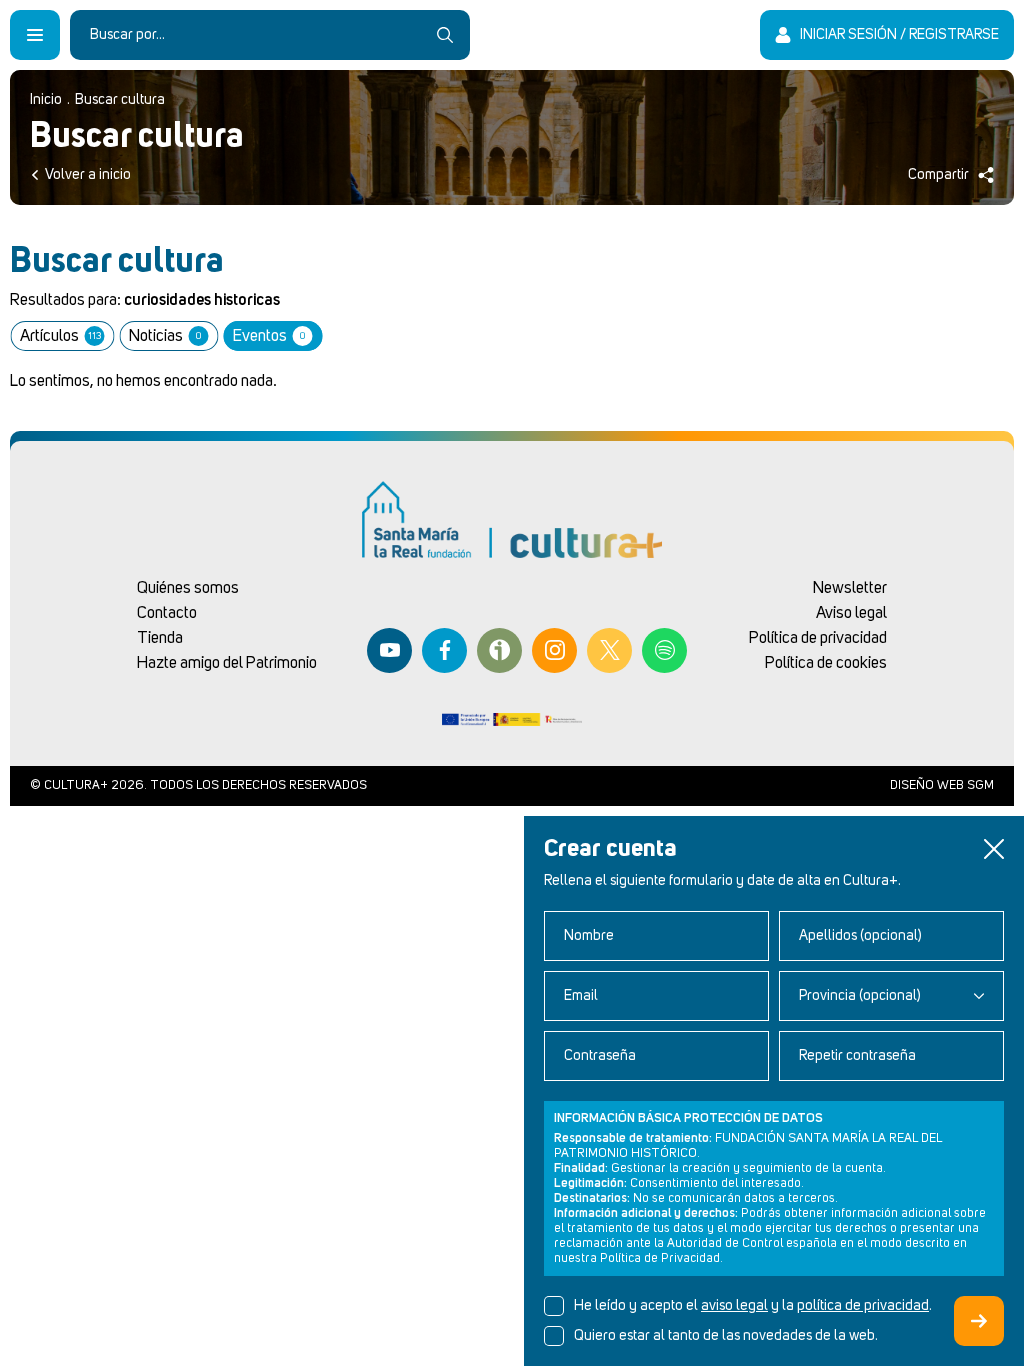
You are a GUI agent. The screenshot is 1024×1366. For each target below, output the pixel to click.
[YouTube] (389, 650)
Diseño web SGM (942, 785)
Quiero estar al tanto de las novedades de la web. (726, 1336)
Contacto (167, 613)
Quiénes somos (188, 588)
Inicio (46, 100)
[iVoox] (499, 650)
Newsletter (850, 588)
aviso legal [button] (734, 1306)
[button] (994, 849)
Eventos (269, 336)
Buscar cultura (120, 100)
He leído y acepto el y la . (753, 1306)
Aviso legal (851, 613)
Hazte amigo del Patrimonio (227, 663)
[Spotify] (664, 650)
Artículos (60, 336)
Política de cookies (826, 663)
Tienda (160, 638)
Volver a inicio (88, 175)
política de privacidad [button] (863, 1306)
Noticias (165, 336)
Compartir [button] (938, 175)
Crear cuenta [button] (979, 1321)
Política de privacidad (818, 638)
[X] (609, 650)
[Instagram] (554, 650)
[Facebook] (444, 650)
